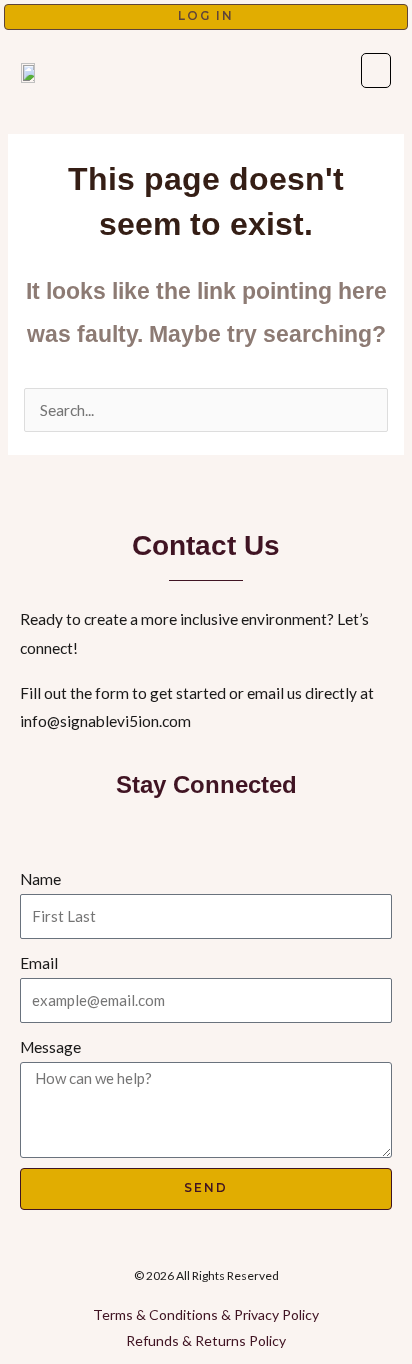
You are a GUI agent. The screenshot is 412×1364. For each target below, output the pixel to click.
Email (39, 963)
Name (40, 879)
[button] (376, 70)
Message (50, 1047)
